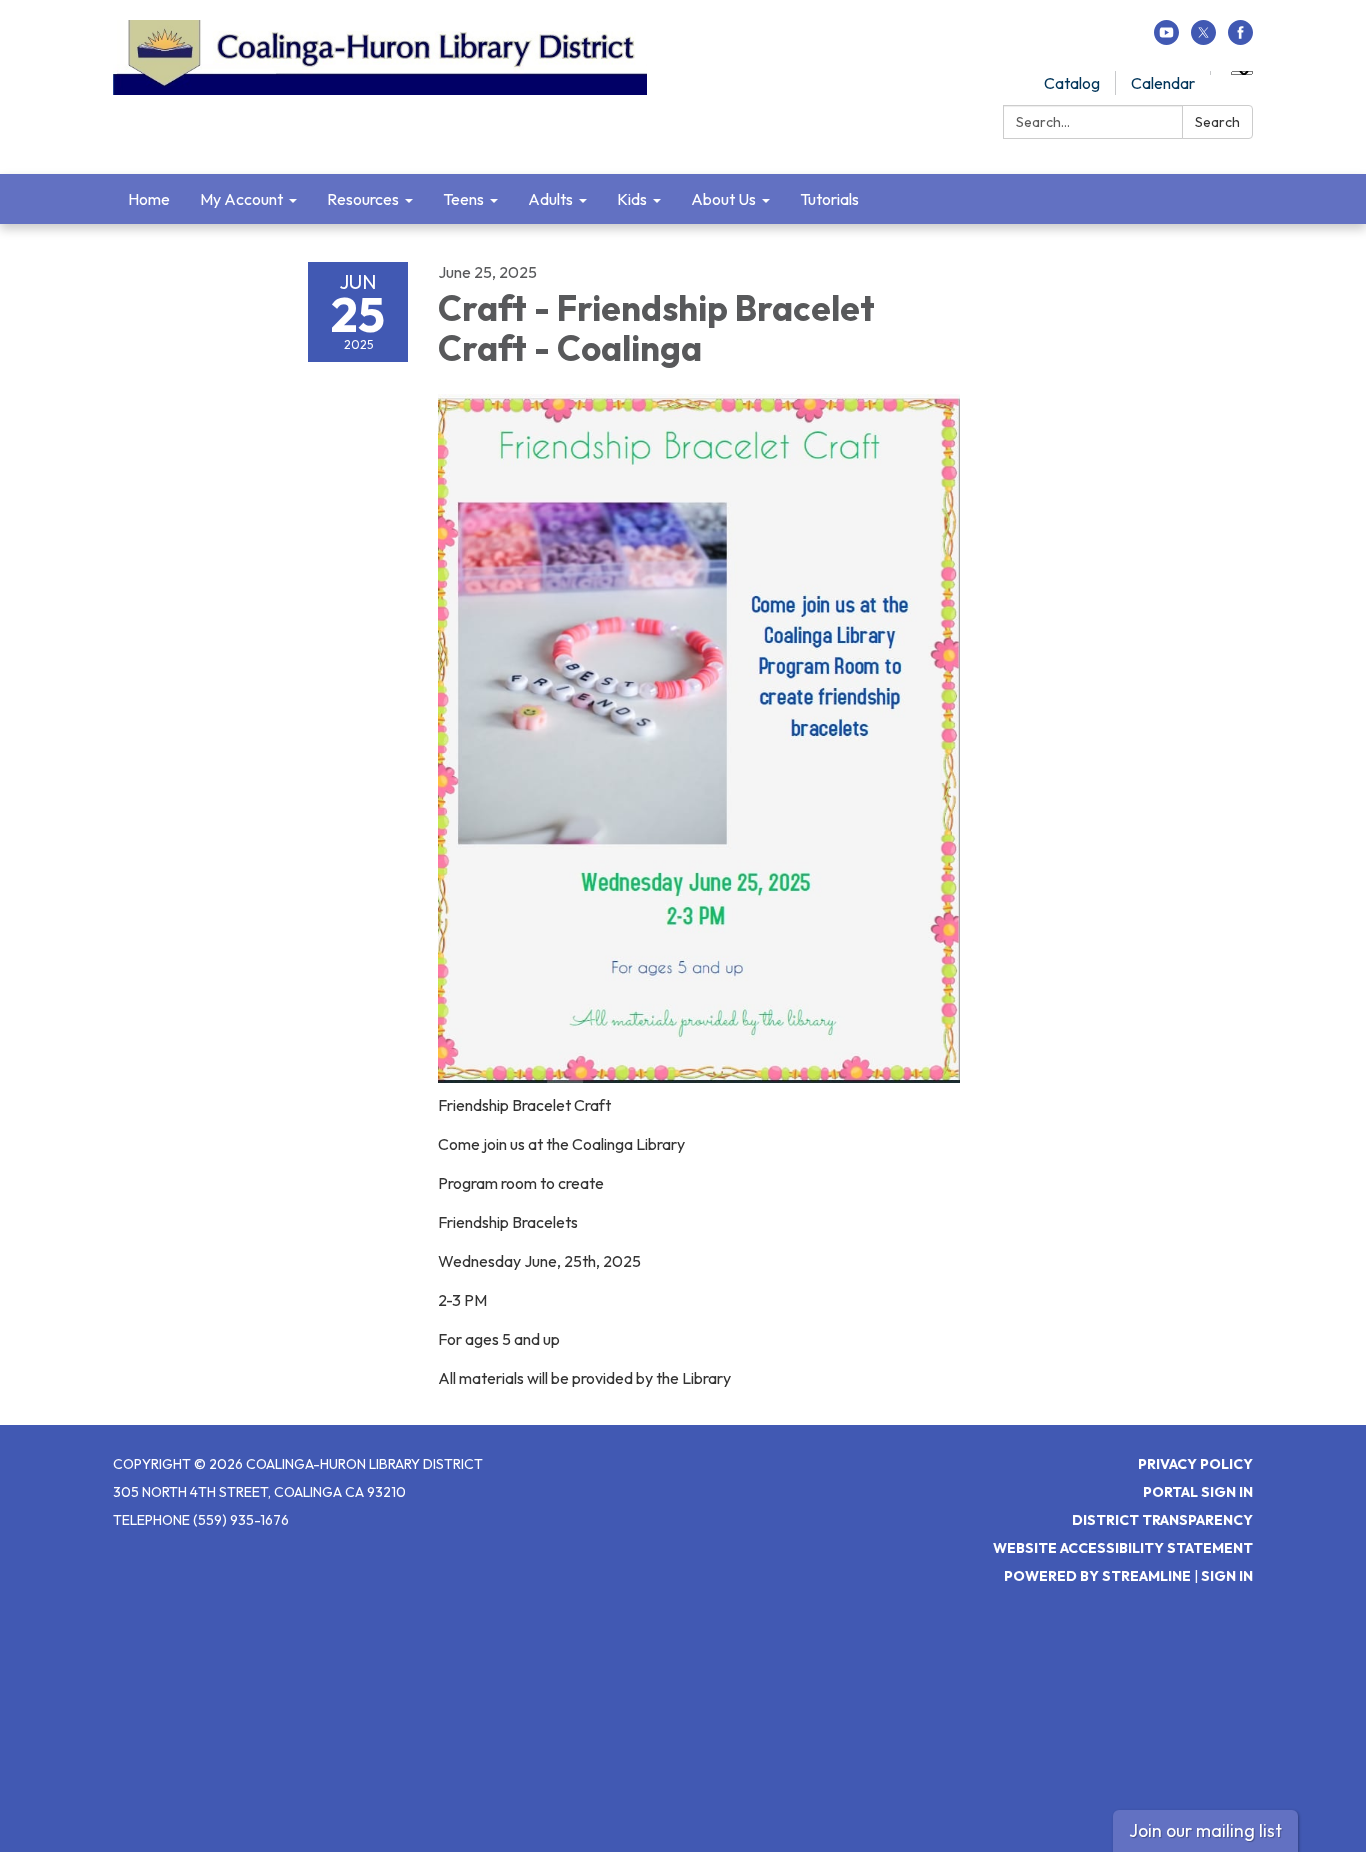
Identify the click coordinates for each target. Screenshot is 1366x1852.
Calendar (1163, 83)
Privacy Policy (1195, 1464)
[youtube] (1166, 39)
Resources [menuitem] (363, 199)
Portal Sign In (1198, 1492)
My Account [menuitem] (241, 199)
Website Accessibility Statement (1123, 1548)
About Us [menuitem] (723, 199)
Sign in (1227, 1576)
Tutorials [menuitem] (829, 199)
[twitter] (1203, 39)
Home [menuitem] (149, 199)
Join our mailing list (1205, 1830)
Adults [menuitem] (550, 199)
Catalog (1072, 83)
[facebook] (1240, 39)
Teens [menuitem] (463, 199)
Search (1217, 122)
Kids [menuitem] (632, 199)
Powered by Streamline (1097, 1576)
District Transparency (1162, 1520)
